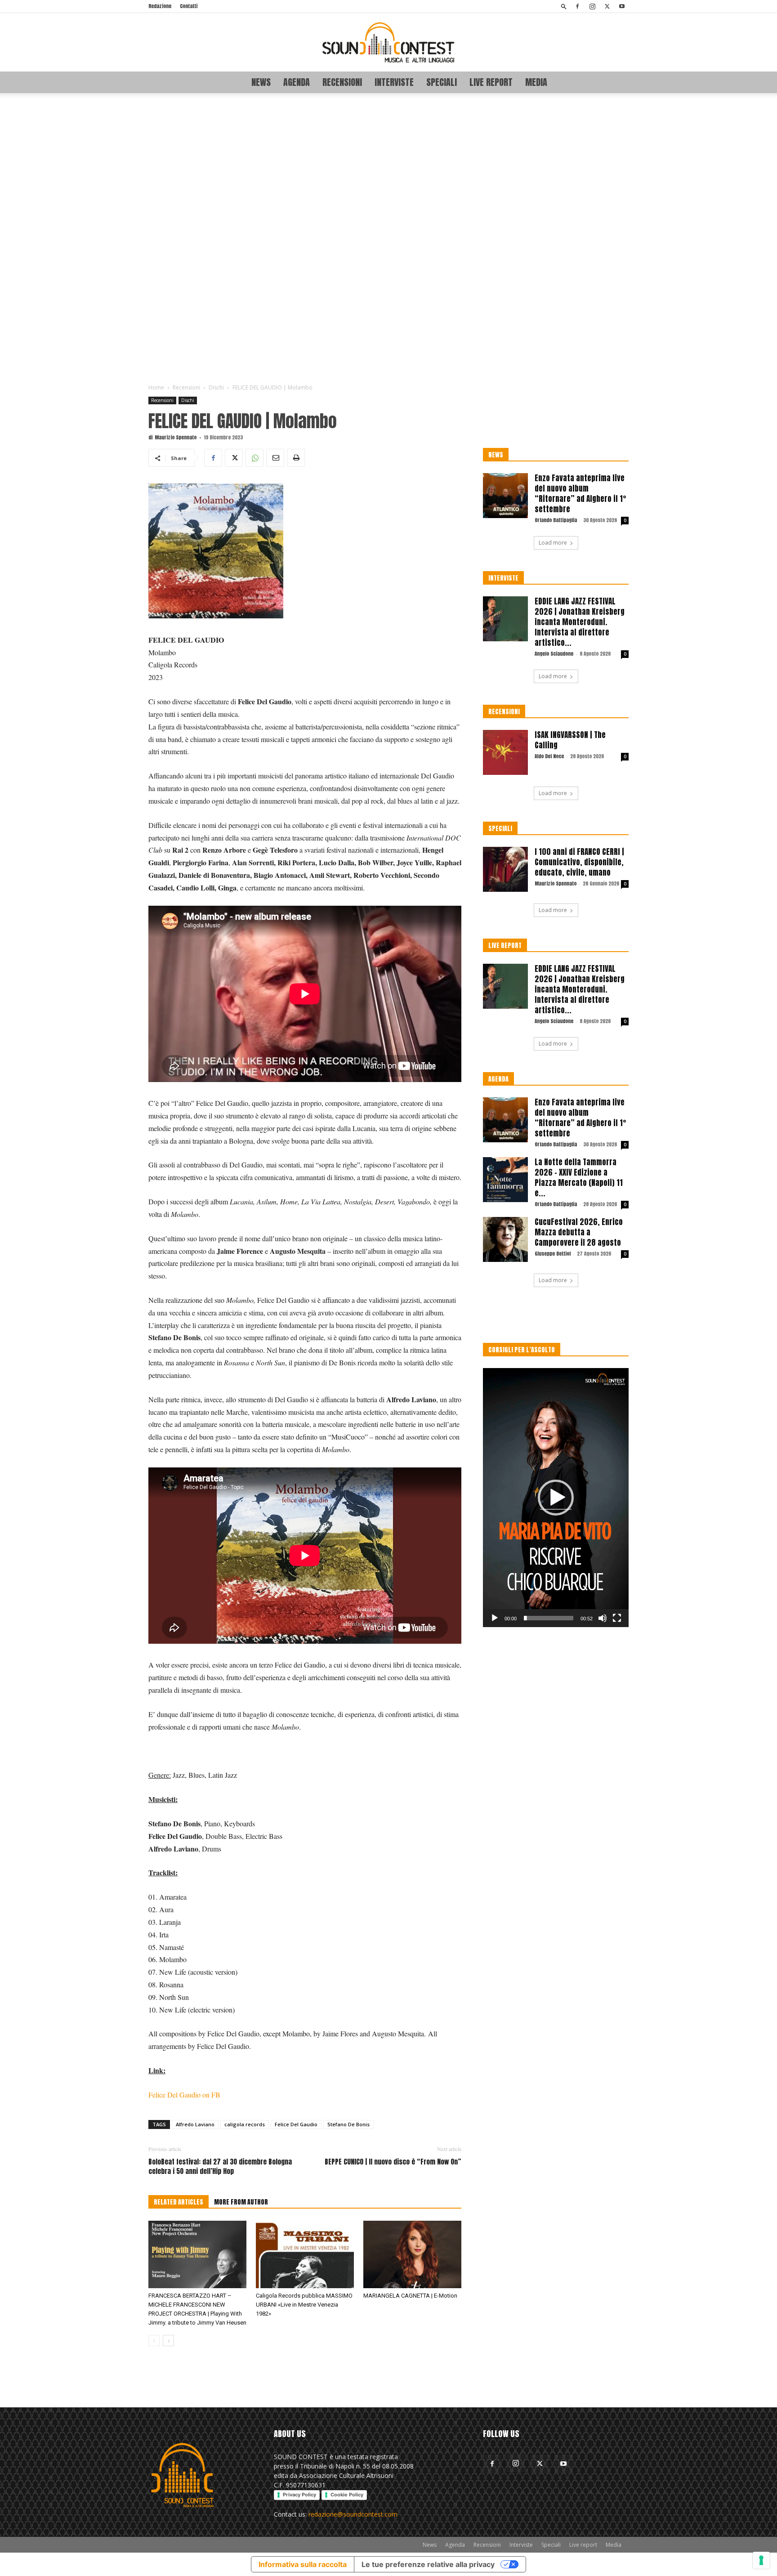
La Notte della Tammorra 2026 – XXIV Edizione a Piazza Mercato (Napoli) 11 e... (579, 1178)
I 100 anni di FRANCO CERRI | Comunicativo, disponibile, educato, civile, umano (579, 862)
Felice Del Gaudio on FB (184, 2095)
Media (536, 82)
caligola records (245, 2124)
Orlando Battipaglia (556, 520)
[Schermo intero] (617, 1618)
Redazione (160, 6)
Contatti (189, 6)
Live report (491, 82)
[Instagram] (592, 6)
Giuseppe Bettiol (553, 1254)
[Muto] (603, 1618)
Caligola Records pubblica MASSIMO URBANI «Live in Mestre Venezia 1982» (304, 2305)
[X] (607, 6)
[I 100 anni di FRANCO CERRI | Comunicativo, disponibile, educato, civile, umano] (505, 869)
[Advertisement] (388, 239)
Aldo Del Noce (549, 756)
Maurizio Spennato (176, 437)
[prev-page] (154, 2341)
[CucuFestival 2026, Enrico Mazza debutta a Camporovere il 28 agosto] (505, 1239)
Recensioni (342, 82)
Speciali (442, 82)
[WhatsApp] (255, 458)
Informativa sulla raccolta (303, 2564)
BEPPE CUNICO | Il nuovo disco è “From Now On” (393, 2162)
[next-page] (168, 2341)
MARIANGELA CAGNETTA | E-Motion (410, 2296)
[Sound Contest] (388, 42)
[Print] (296, 458)
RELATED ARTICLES (179, 2202)
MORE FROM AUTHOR (241, 2202)
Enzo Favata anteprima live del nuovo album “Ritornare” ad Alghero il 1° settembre (581, 494)
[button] (564, 6)
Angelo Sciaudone (554, 654)
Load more (553, 543)
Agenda (297, 82)
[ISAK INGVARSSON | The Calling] (505, 752)
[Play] (495, 1618)
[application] (556, 1498)
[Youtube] (622, 6)
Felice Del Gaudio (296, 2124)
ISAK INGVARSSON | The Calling (570, 740)
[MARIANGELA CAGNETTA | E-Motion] (412, 2254)
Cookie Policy (347, 2495)
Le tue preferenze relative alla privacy (428, 2564)
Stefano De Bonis (348, 2124)
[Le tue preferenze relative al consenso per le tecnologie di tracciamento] (761, 2560)
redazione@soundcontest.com (353, 2514)
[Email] (275, 458)
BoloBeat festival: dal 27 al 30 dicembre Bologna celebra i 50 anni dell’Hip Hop (220, 2166)
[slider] (549, 1618)
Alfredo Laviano (195, 2124)
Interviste (394, 82)
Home (156, 387)
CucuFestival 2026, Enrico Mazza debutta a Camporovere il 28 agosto (579, 1232)
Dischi (216, 387)
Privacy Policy (299, 2495)
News (261, 82)
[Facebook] (577, 6)
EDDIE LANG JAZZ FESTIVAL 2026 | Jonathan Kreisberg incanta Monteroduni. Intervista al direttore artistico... (580, 622)
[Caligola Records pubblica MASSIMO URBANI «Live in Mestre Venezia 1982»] (305, 2254)
